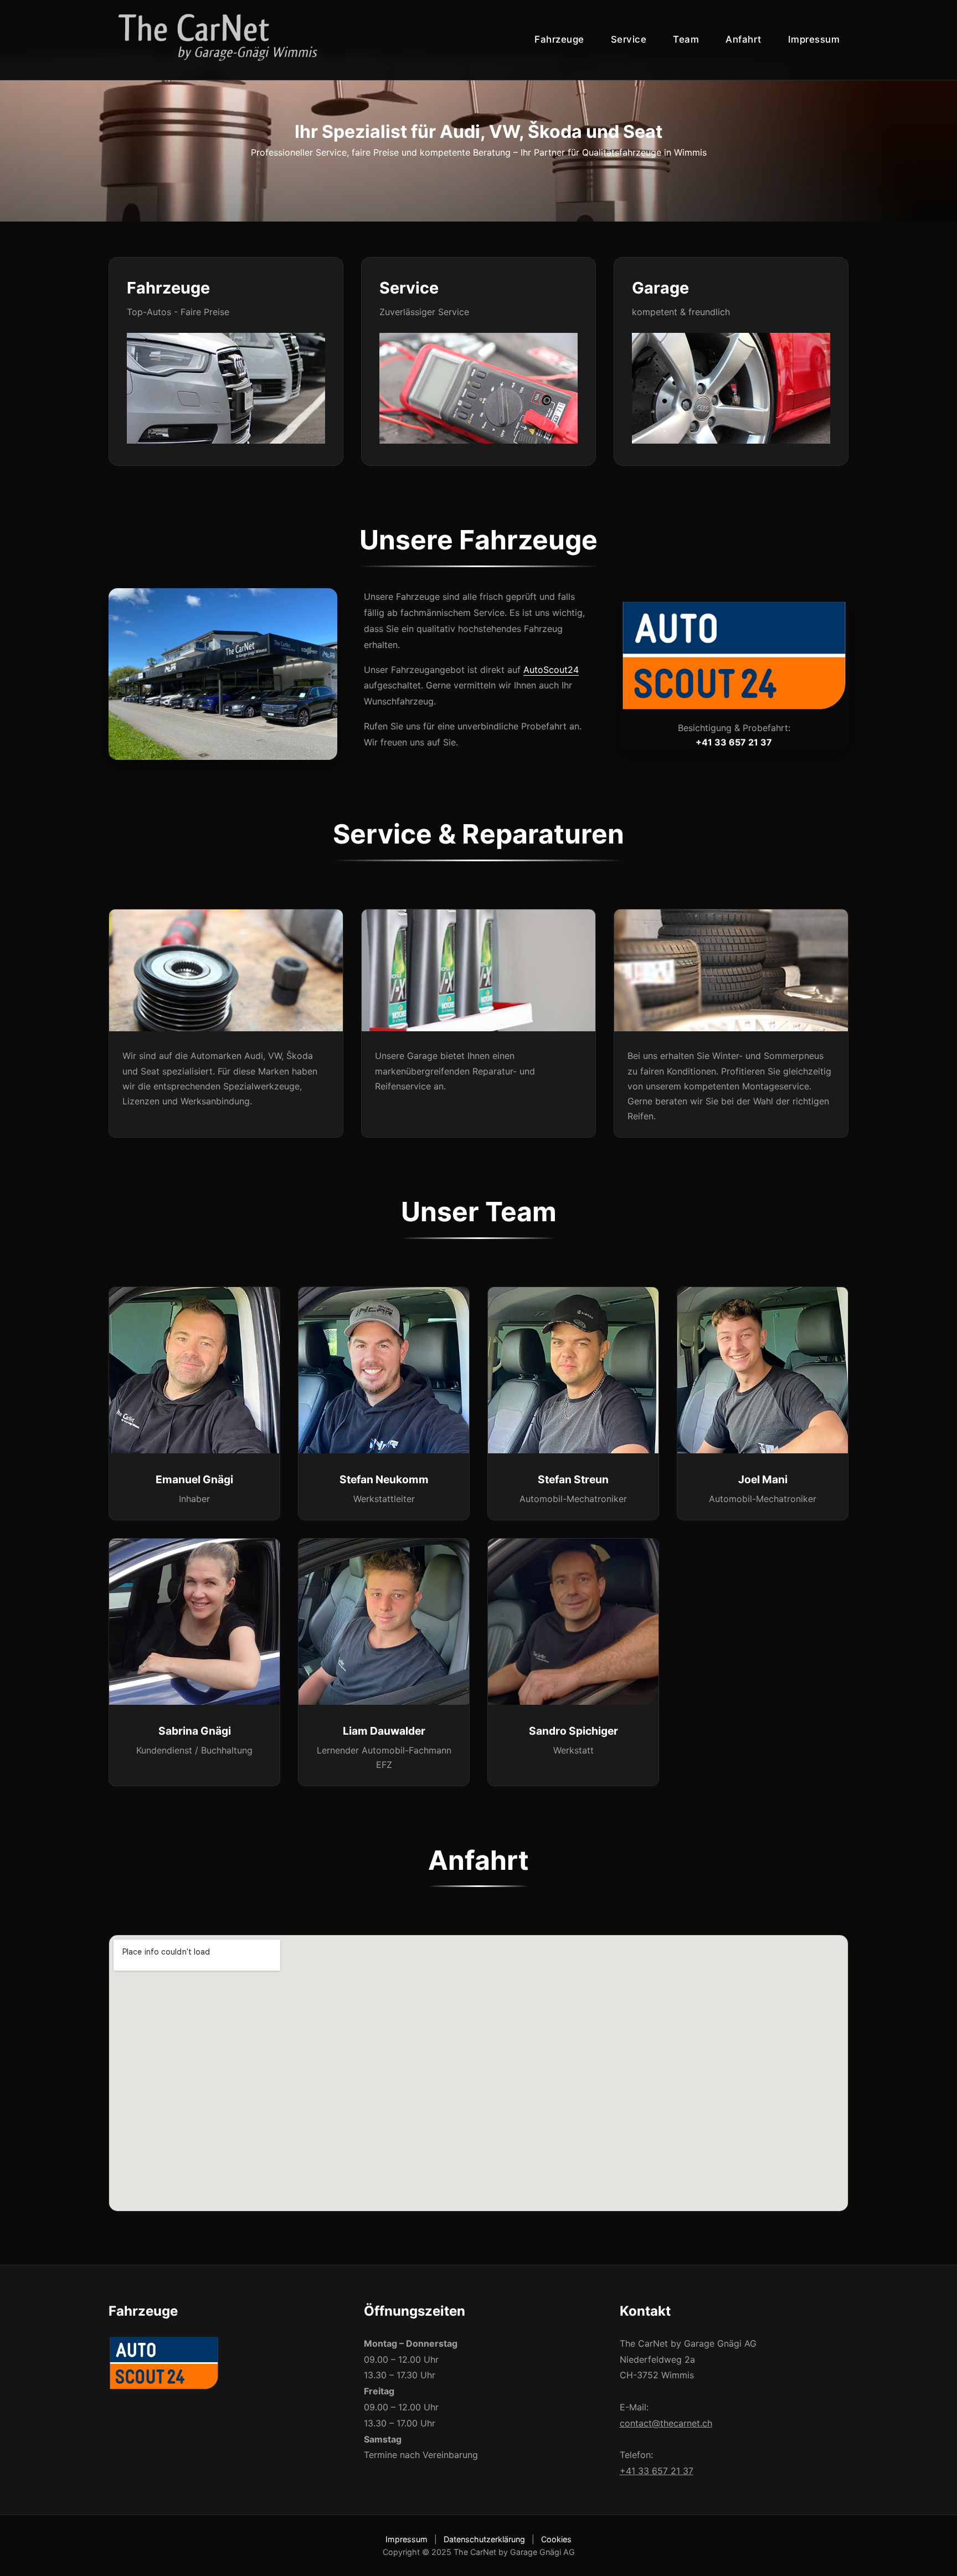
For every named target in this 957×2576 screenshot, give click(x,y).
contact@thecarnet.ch (666, 2423)
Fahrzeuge (559, 39)
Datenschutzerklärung (484, 2539)
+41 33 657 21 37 (657, 2471)
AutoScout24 (551, 670)
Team (686, 39)
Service (629, 39)
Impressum (814, 39)
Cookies (556, 2539)
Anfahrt (744, 39)
